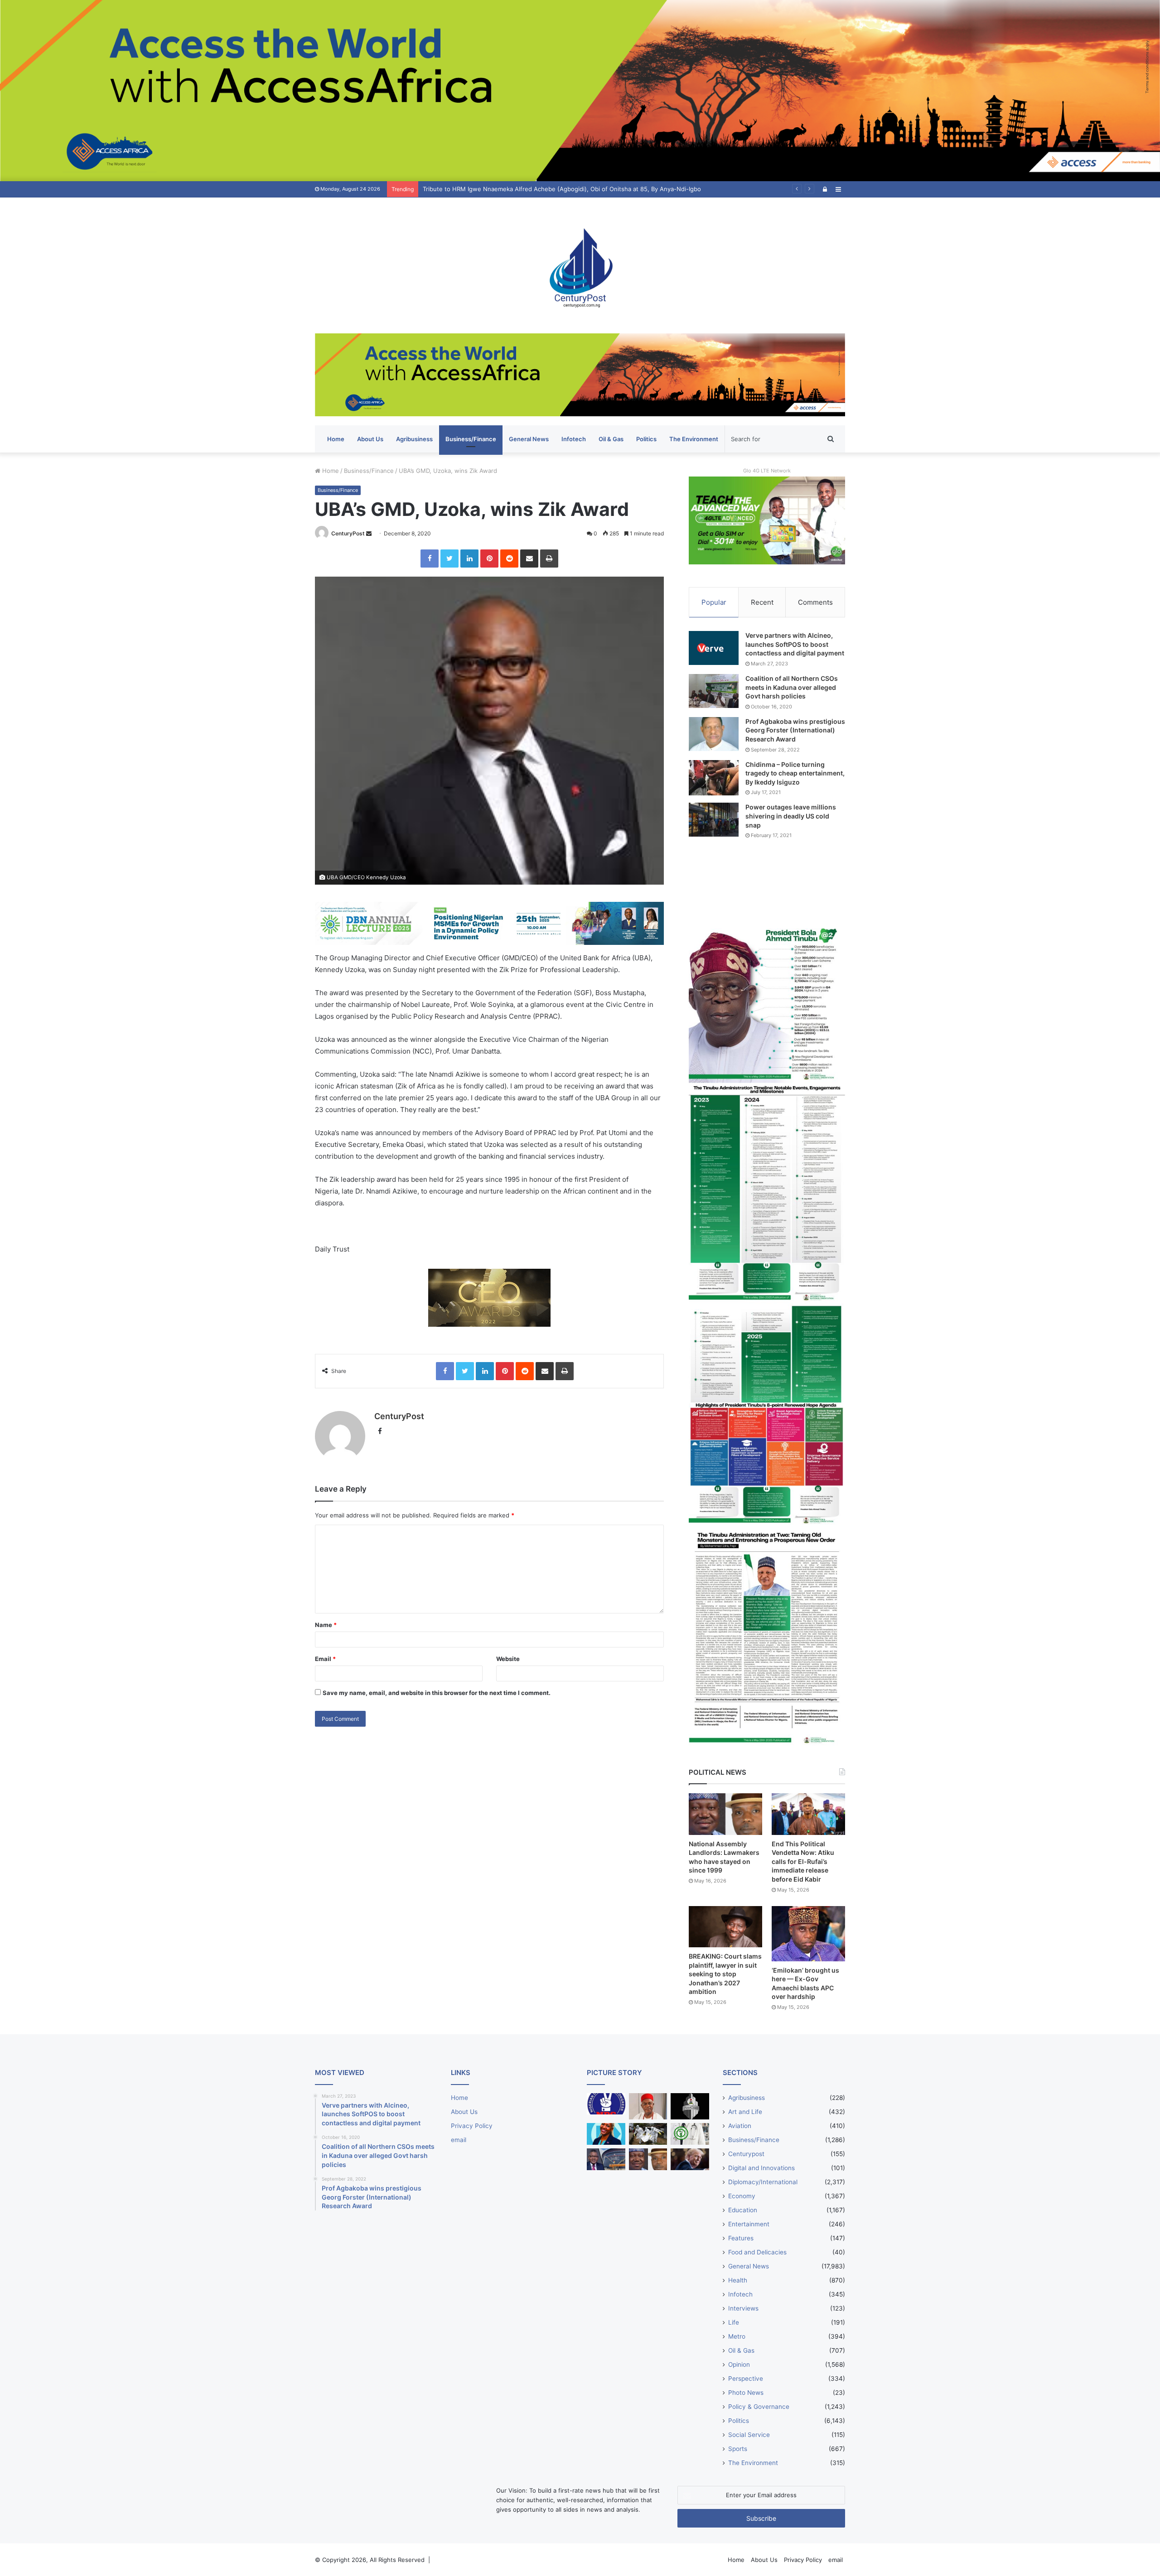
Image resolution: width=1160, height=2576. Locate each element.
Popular (714, 602)
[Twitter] (449, 559)
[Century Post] (580, 265)
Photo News (746, 2393)
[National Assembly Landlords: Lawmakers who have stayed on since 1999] (725, 1814)
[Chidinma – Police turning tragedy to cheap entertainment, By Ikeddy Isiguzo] (714, 778)
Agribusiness (414, 439)
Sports (738, 2449)
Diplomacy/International (763, 2182)
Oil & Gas (611, 439)
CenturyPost (348, 533)
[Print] (549, 559)
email (459, 2140)
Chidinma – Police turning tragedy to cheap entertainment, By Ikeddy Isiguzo (795, 773)
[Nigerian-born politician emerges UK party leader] (606, 2134)
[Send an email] (369, 533)
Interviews (743, 2308)
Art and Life (745, 2112)
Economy (742, 2196)
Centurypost (746, 2154)
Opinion (739, 2364)
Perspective (746, 2379)
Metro (737, 2336)
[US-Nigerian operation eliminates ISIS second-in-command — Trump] (690, 2159)
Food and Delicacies (757, 2252)
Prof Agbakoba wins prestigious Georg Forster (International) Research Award (795, 730)
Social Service (749, 2435)
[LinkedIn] (469, 559)
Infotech (574, 439)
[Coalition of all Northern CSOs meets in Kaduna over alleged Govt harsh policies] (714, 691)
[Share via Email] (529, 559)
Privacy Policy (472, 2126)
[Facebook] (430, 559)
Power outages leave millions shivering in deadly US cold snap (791, 816)
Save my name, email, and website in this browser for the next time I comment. (437, 1693)
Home (336, 439)
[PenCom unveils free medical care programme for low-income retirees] (690, 2107)
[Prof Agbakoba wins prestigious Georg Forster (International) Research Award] (714, 734)
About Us (370, 439)
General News (529, 439)
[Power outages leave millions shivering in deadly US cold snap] (714, 820)
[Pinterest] (489, 559)
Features (741, 2238)
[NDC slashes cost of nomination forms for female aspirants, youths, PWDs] (606, 2104)
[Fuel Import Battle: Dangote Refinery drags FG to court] (606, 2159)
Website (508, 1659)
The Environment (694, 439)
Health (738, 2280)
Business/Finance (471, 439)
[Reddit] (509, 559)
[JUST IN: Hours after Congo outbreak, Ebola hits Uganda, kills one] (648, 2134)
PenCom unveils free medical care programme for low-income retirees (522, 189)
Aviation (740, 2126)
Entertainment (749, 2224)
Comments (815, 602)
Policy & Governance (759, 2407)
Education (743, 2210)
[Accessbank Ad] (580, 374)
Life (734, 2322)
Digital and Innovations (761, 2168)
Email (325, 1659)
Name (326, 1625)
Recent (762, 602)
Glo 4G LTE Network (767, 471)
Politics (646, 439)
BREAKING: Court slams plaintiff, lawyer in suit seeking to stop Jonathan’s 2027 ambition (725, 1974)
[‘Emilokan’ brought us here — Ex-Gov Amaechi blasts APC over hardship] (808, 1934)
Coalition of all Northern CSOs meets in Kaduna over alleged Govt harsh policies (792, 687)
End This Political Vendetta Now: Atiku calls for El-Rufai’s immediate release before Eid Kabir (803, 1861)
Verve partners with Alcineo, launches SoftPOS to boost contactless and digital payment (795, 644)
